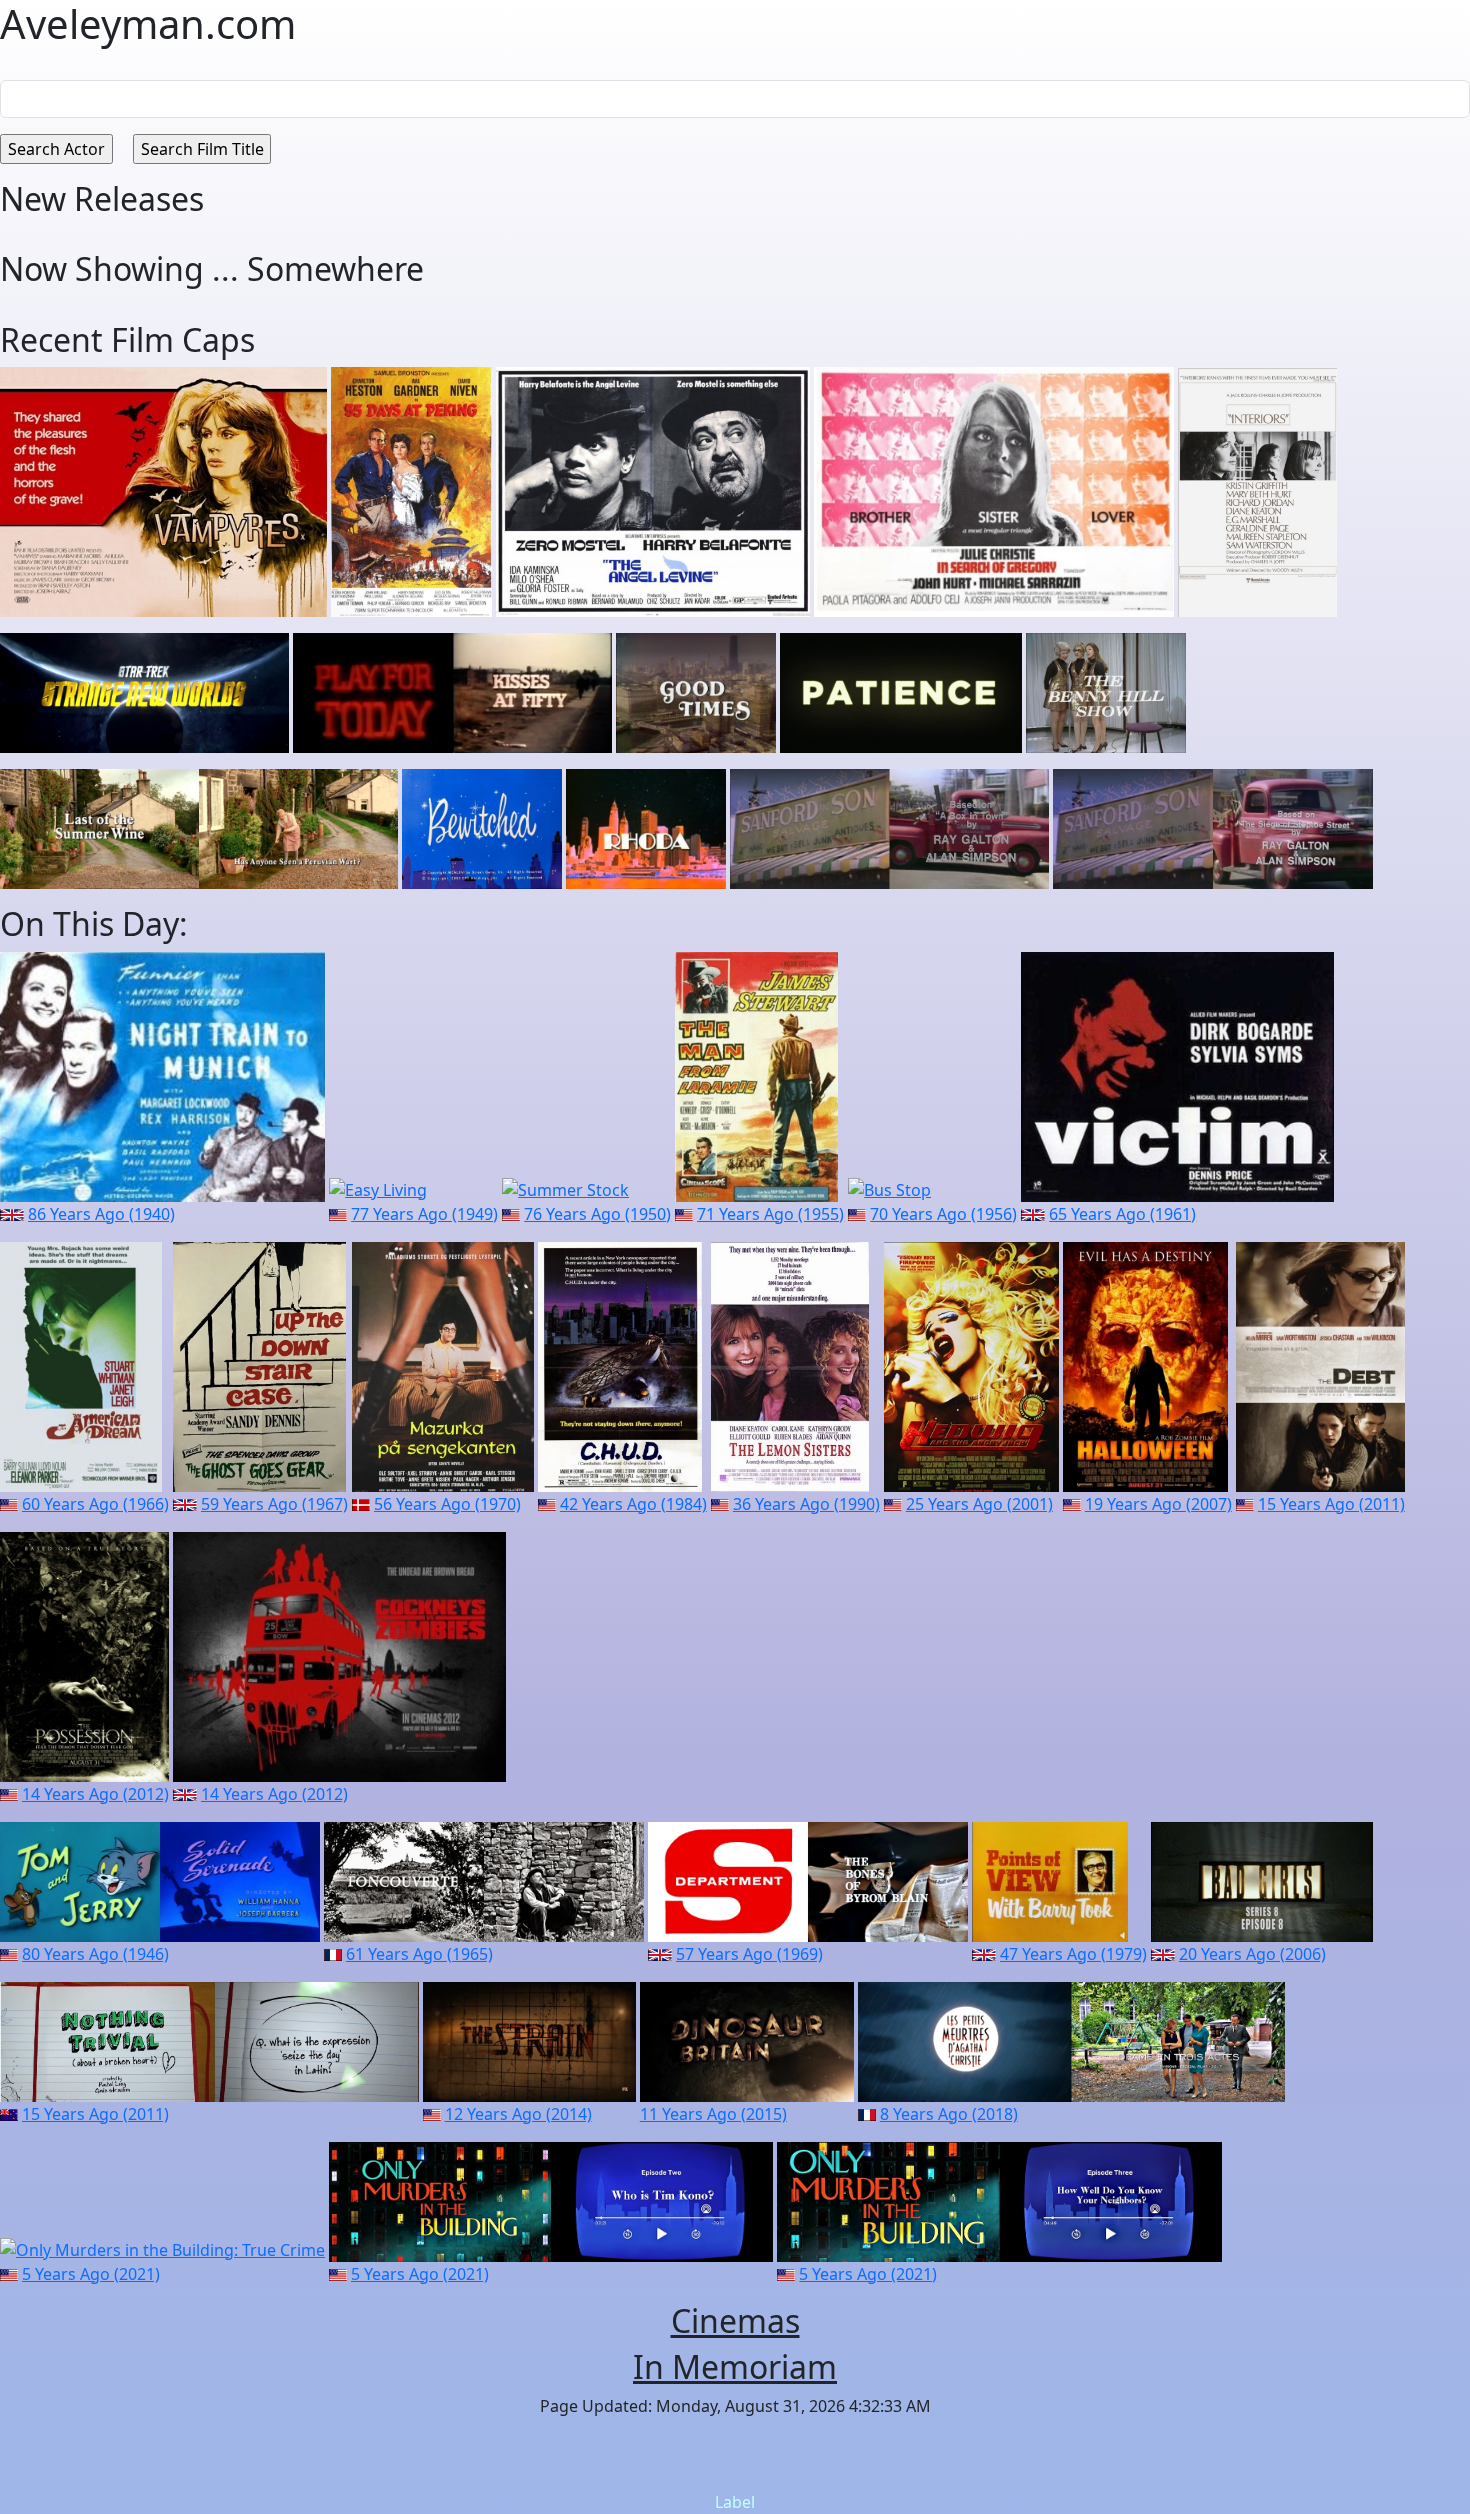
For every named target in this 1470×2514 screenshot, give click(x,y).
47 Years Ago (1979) (1073, 1954)
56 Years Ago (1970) (447, 1504)
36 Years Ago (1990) (806, 1504)
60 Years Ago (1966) (95, 1504)
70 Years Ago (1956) (943, 1214)
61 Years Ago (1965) (419, 1954)
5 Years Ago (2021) (91, 2274)
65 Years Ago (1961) (1122, 1214)
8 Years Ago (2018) (949, 2114)
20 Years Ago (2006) (1252, 1954)
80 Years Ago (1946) (95, 1954)
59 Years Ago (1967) (274, 1504)
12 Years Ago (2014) (518, 2114)
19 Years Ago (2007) (1158, 1504)
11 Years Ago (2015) (713, 2114)
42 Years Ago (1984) (633, 1504)
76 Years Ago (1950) (597, 1214)
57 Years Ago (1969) (749, 1954)
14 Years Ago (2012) (95, 1794)
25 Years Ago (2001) (979, 1504)
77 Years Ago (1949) (424, 1214)
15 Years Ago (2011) (1331, 1504)
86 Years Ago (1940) (101, 1214)
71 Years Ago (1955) (770, 1214)
